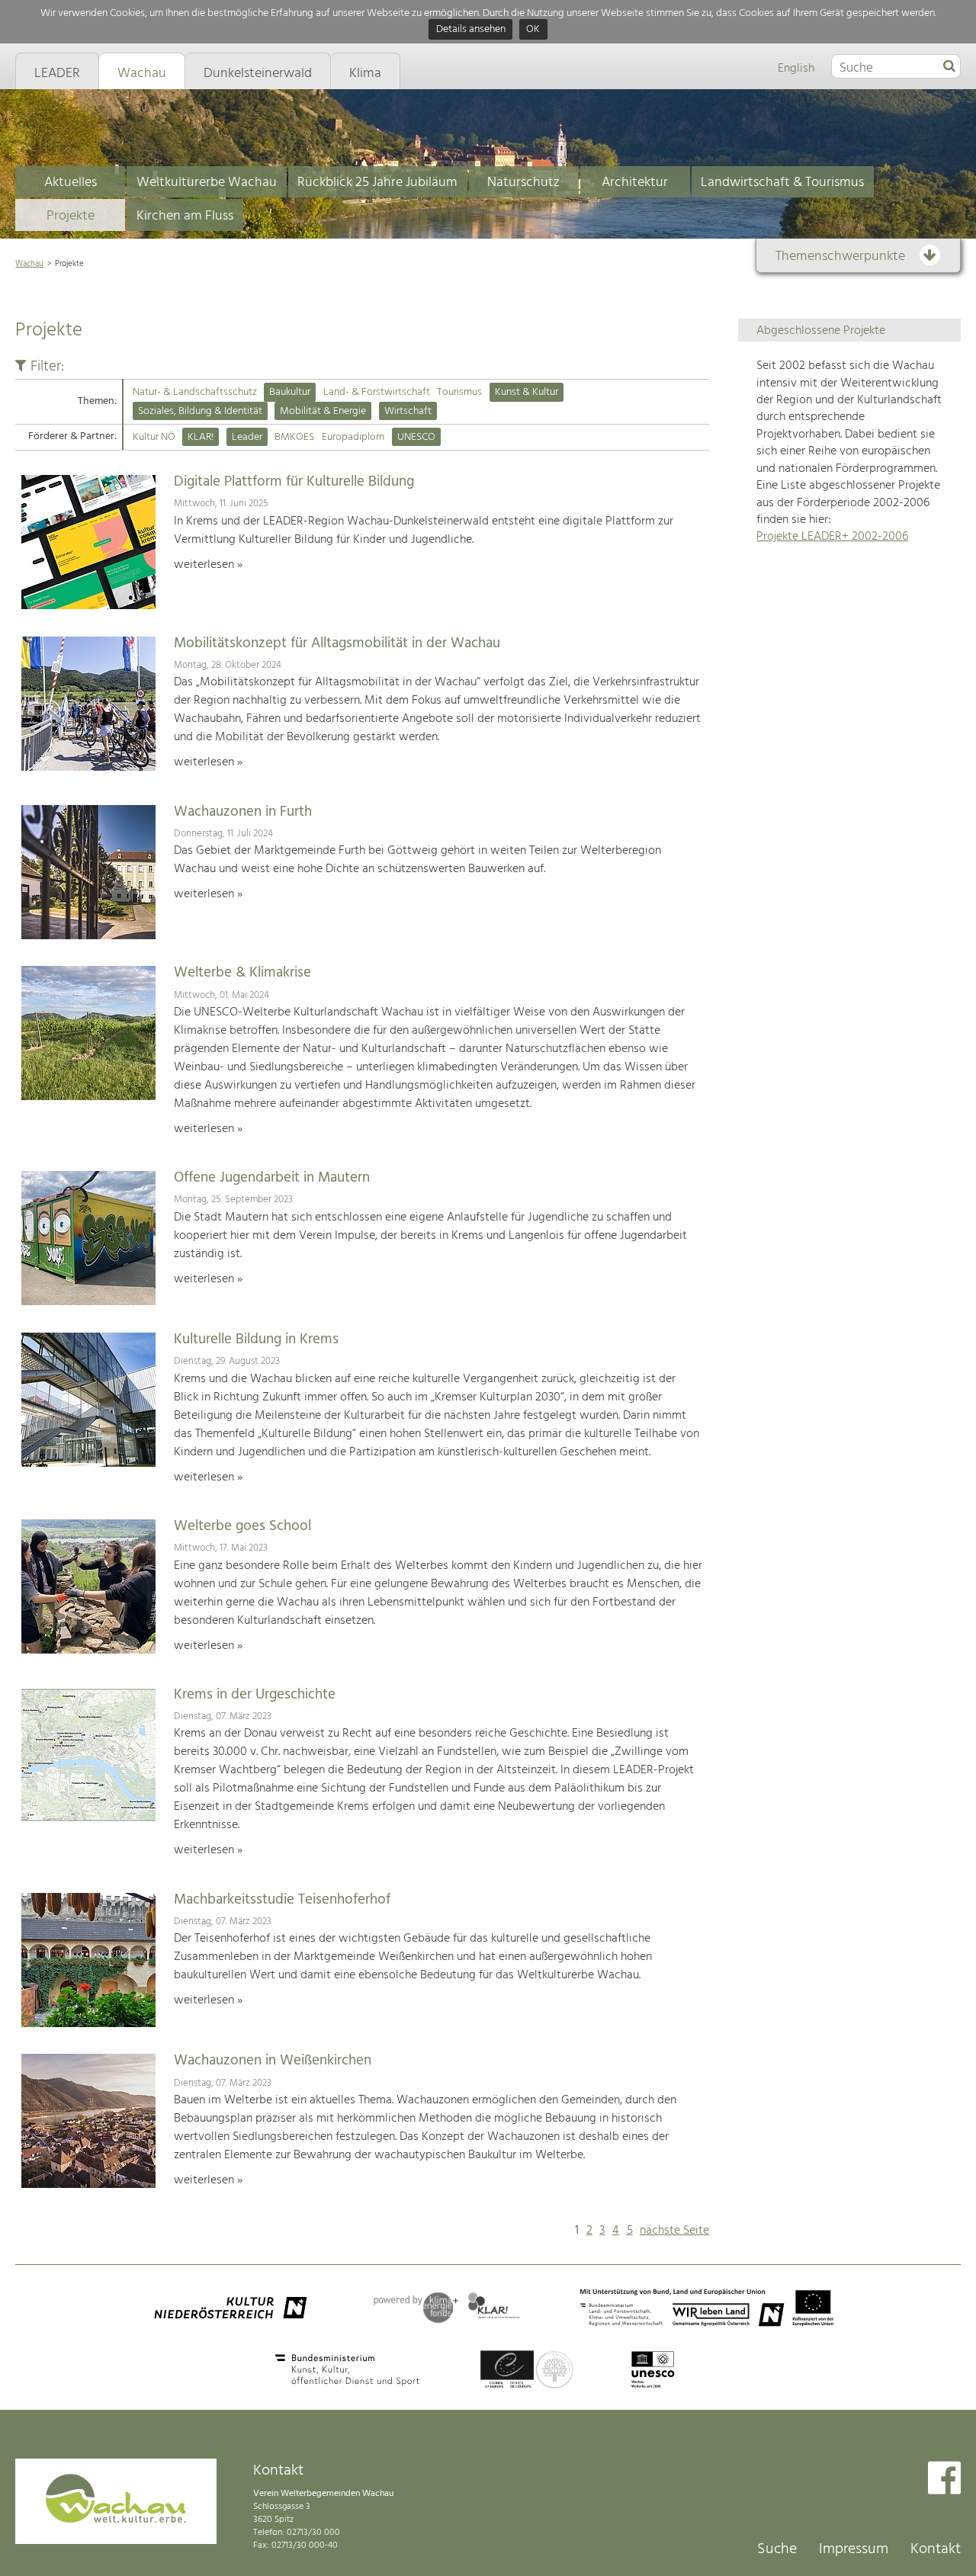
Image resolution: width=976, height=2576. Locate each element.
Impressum (854, 2549)
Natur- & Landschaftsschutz (195, 392)
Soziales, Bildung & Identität (200, 411)
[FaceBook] (944, 2480)
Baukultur (290, 392)
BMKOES (294, 437)
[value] (949, 67)
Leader (247, 437)
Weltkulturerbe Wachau (207, 183)
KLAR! (201, 437)
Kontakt (936, 2549)
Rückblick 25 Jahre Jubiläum (377, 183)
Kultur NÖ (154, 437)
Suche (777, 2549)
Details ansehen (471, 30)
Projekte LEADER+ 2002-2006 (832, 537)
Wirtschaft (408, 411)
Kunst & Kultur (527, 392)
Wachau (29, 264)
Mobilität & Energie (323, 411)
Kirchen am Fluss (185, 216)
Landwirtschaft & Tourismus (782, 183)
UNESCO (416, 437)
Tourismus (459, 392)
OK (533, 30)
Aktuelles (71, 183)
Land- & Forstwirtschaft (377, 392)
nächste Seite (674, 2231)
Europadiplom (353, 437)
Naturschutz (523, 183)
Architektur (635, 183)
